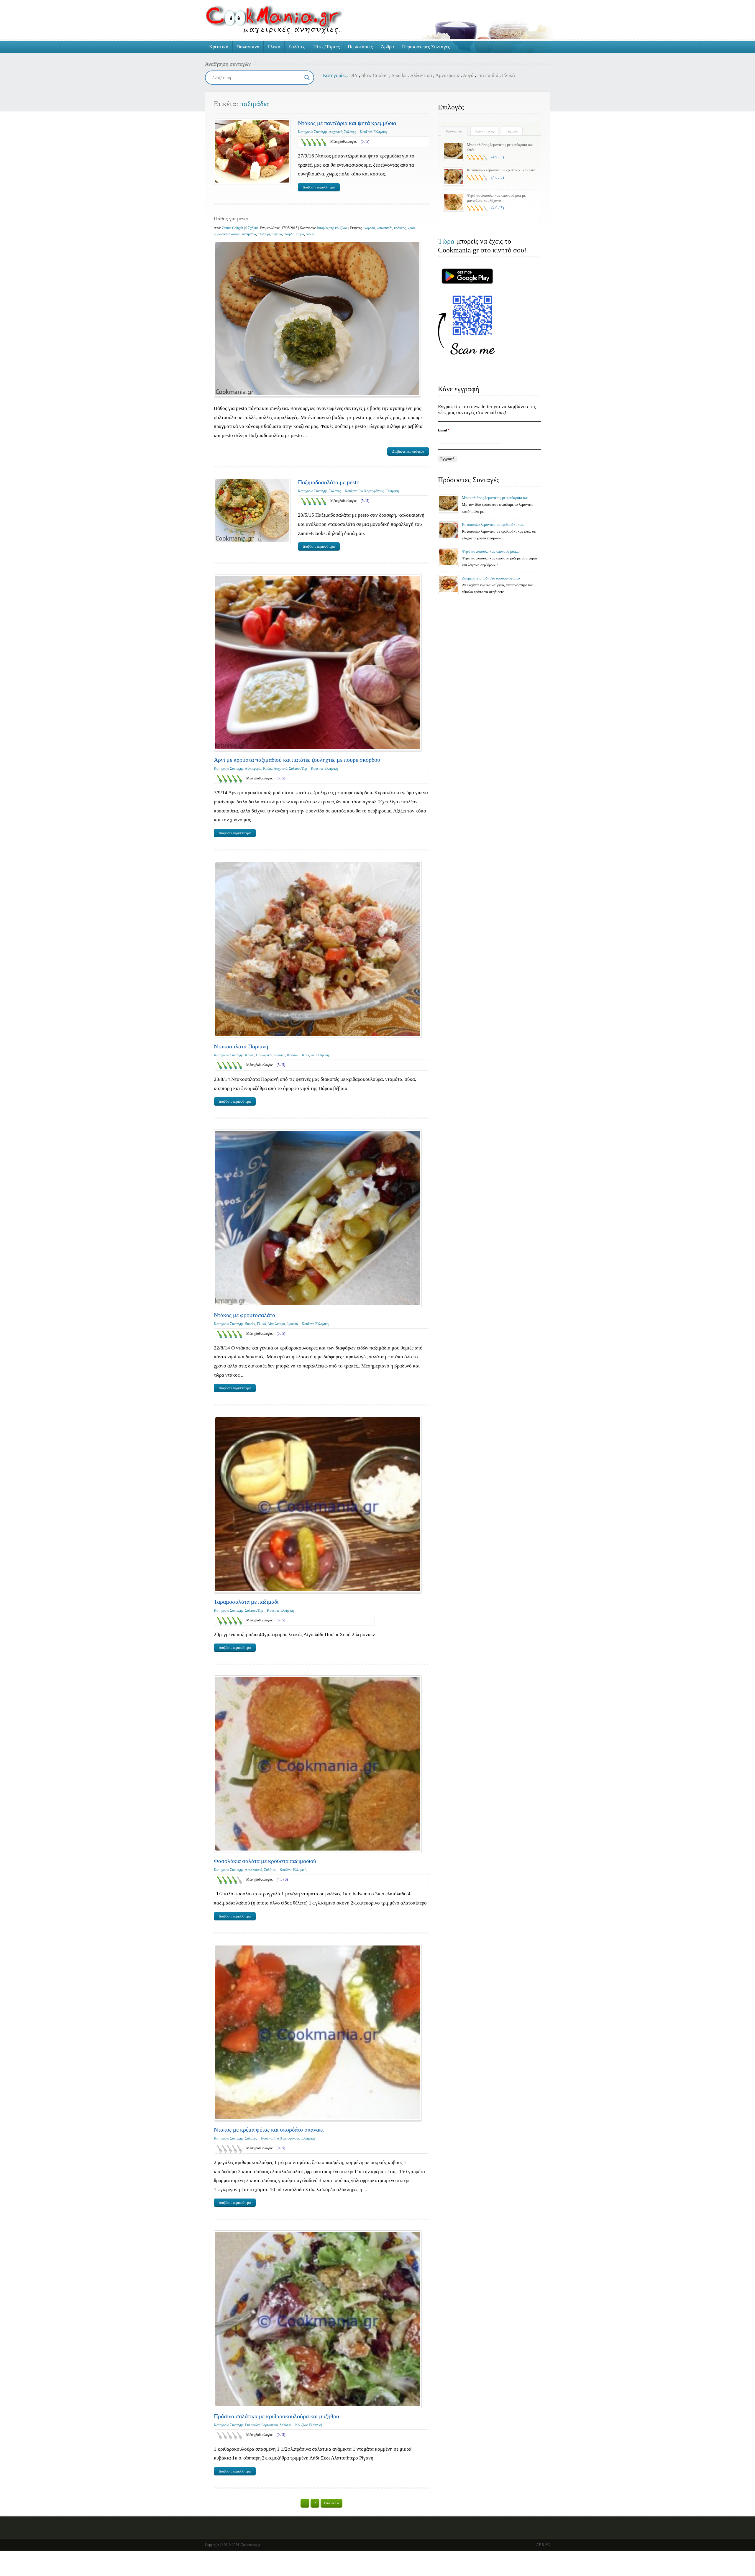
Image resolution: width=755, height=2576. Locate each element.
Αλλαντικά (421, 75)
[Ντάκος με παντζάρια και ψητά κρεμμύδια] (252, 151)
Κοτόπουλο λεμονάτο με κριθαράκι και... (494, 524)
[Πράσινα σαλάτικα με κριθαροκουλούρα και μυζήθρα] (318, 2319)
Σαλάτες (297, 47)
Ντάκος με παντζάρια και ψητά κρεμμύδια (347, 123)
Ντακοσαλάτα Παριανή (241, 1046)
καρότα (370, 228)
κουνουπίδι (384, 228)
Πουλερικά (264, 1055)
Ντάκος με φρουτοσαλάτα (244, 1315)
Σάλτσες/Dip (298, 769)
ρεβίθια (277, 234)
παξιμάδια (249, 234)
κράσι (412, 228)
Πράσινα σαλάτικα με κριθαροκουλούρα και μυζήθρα (276, 2416)
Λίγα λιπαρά (276, 1324)
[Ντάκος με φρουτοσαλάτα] (318, 1218)
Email (444, 430)
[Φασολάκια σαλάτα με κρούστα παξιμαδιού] (318, 1764)
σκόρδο (289, 234)
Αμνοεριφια (447, 75)
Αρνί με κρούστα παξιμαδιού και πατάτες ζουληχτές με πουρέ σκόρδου (297, 760)
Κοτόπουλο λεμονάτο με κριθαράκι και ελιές (502, 170)
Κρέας (268, 769)
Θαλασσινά (248, 47)
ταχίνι (300, 234)
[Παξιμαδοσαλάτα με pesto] (252, 510)
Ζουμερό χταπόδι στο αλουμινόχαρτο (491, 578)
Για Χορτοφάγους (371, 491)
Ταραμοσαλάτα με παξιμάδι (246, 1602)
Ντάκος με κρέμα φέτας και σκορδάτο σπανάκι (269, 2130)
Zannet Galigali (233, 228)
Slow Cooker (375, 75)
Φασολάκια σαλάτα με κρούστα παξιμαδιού (265, 1861)
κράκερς (400, 228)
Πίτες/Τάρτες (326, 47)
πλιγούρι (264, 234)
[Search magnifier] (307, 78)
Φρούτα (293, 1055)
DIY (353, 75)
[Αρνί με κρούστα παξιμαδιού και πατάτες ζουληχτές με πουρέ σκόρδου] (318, 663)
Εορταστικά (270, 2425)
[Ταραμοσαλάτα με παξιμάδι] (318, 1504)
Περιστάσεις (360, 47)
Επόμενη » (331, 2503)
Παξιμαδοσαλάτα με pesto (329, 482)
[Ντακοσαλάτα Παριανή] (318, 949)
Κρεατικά (219, 47)
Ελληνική (380, 132)
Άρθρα (387, 47)
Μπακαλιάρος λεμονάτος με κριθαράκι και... (497, 498)
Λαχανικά (336, 132)
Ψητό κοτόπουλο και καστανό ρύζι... (490, 551)
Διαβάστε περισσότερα (319, 187)
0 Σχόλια (252, 228)
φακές (310, 234)
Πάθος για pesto (231, 219)
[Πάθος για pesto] (317, 319)
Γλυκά (274, 47)
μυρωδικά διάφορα (227, 234)
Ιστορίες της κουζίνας (332, 228)
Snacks (399, 75)
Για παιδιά (488, 75)
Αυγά (468, 75)
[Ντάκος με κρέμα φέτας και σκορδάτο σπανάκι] (318, 2032)
